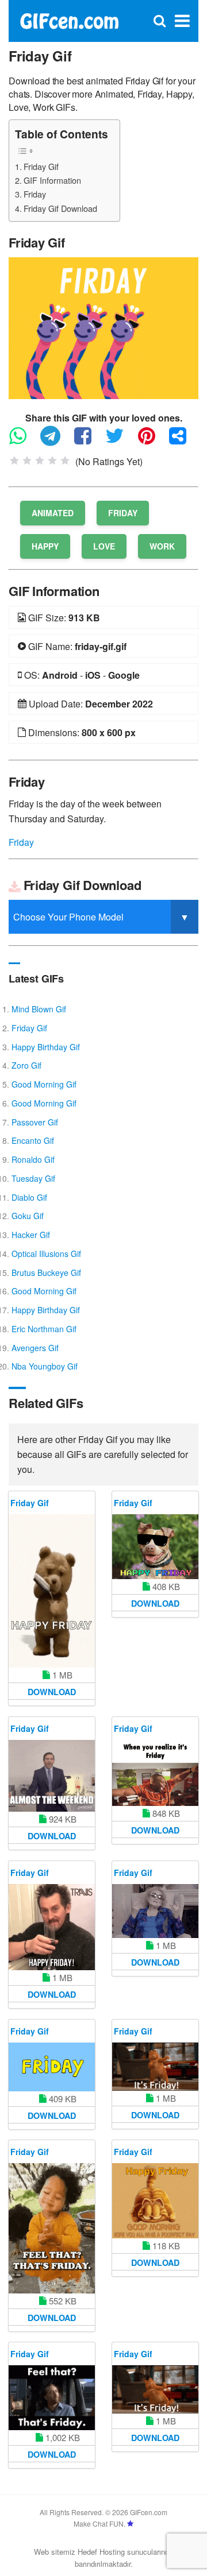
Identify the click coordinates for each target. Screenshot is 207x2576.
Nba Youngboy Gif (45, 1366)
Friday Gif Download (60, 208)
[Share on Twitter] (120, 441)
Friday (35, 194)
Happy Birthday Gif (46, 1047)
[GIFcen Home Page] (69, 20)
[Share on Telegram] (56, 441)
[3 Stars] (40, 461)
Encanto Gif (33, 1140)
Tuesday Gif (33, 1178)
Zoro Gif (26, 1065)
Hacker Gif (31, 1235)
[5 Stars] (65, 461)
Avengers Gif (35, 1348)
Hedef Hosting (101, 2552)
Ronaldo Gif (33, 1159)
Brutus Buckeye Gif (46, 1272)
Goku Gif (28, 1216)
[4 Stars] (52, 461)
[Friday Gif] (103, 327)
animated (53, 513)
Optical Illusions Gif (46, 1254)
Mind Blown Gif (39, 1009)
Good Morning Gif (44, 1084)
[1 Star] (14, 461)
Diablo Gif (29, 1197)
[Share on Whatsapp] (24, 441)
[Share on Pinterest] (152, 441)
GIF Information (52, 180)
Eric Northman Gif (44, 1329)
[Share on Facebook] (89, 441)
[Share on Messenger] (183, 441)
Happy (45, 546)
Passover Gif (35, 1122)
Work (162, 546)
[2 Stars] (27, 461)
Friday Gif (41, 166)
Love (104, 546)
